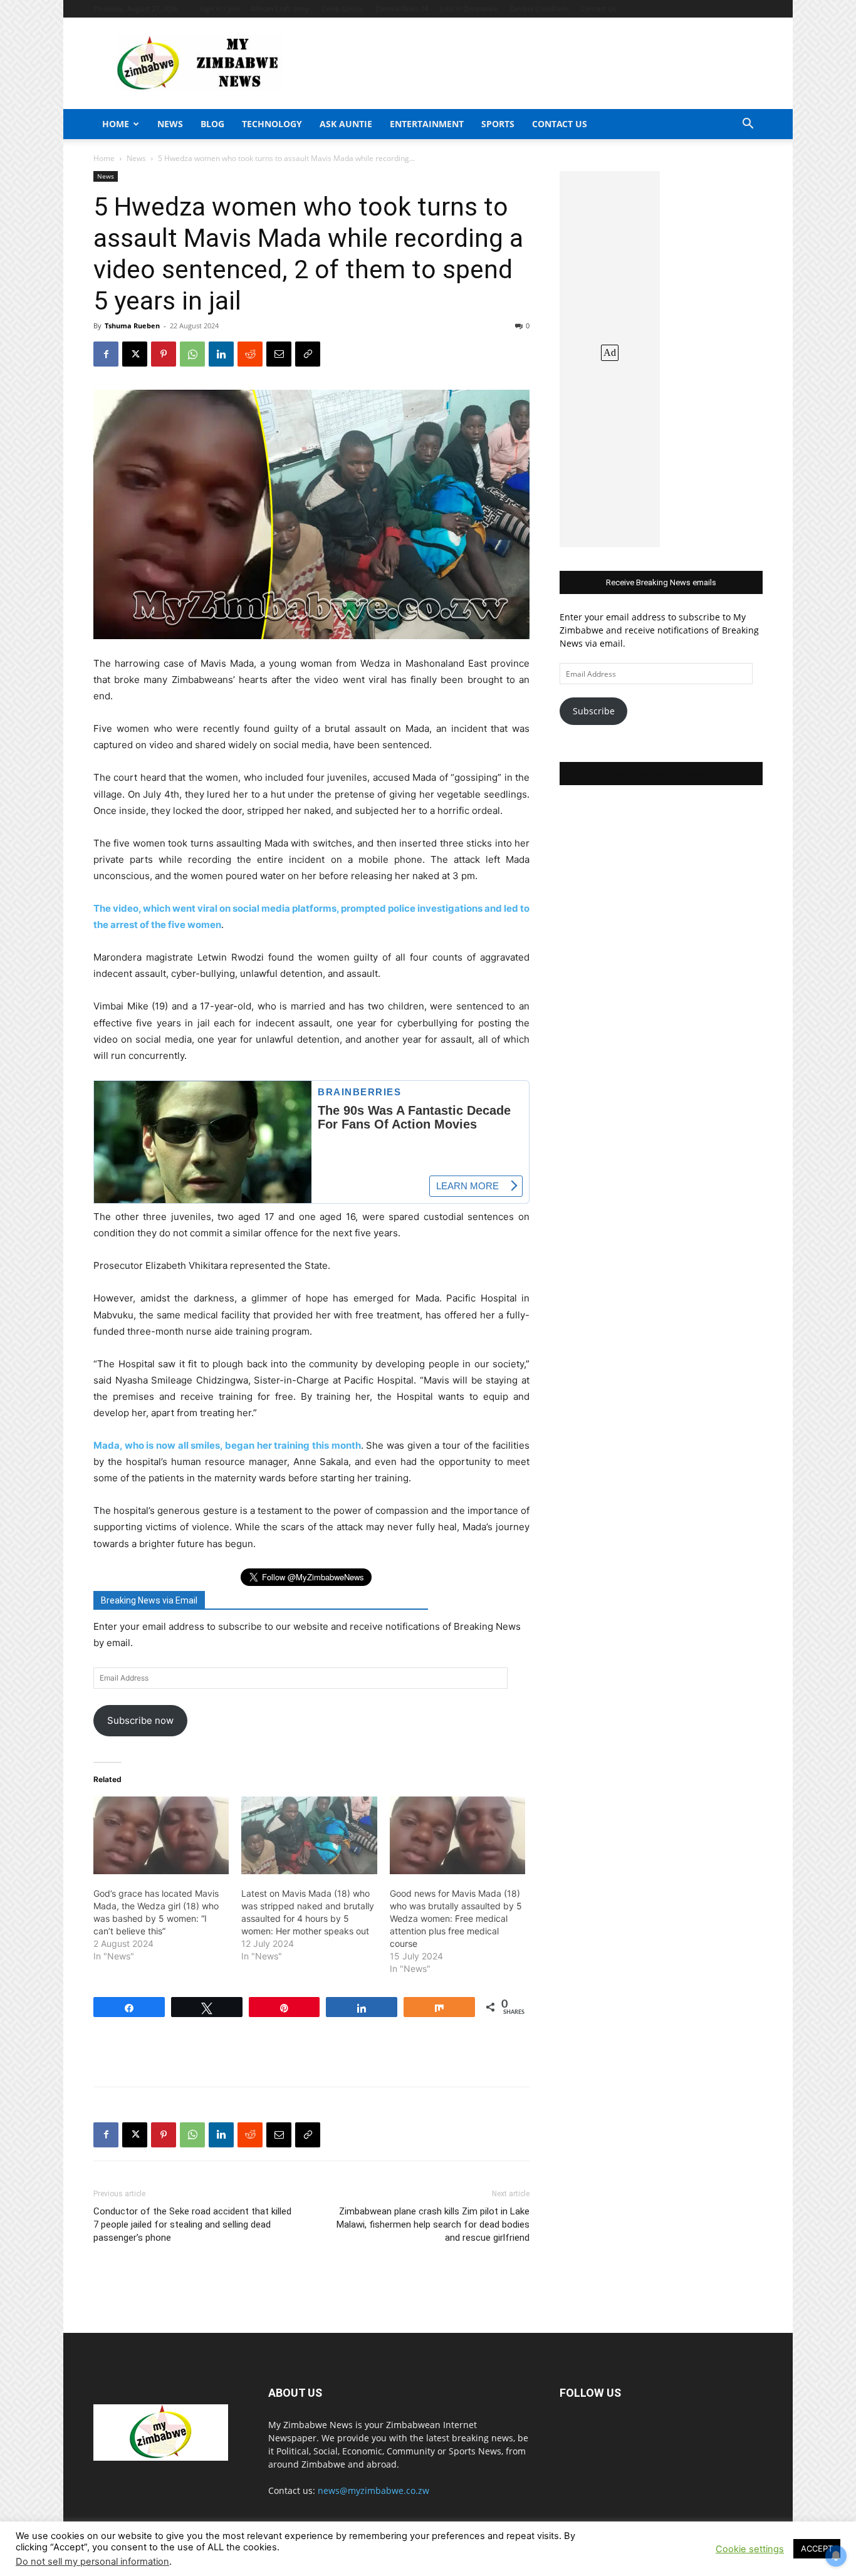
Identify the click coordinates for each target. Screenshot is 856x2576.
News (170, 124)
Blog (212, 124)
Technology (272, 124)
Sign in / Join (220, 8)
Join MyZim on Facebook (661, 774)
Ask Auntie (346, 124)
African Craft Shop (280, 8)
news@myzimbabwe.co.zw (373, 2490)
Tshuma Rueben (132, 326)
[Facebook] (106, 354)
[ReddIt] (250, 354)
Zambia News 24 (402, 8)
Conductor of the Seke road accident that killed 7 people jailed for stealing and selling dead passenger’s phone (192, 2224)
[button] (748, 125)
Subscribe (594, 711)
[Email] (279, 354)
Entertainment (427, 124)
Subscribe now (140, 1720)
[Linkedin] (221, 354)
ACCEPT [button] (817, 2548)
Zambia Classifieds (539, 8)
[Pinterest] (164, 354)
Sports (498, 124)
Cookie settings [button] (750, 2549)
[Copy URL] (308, 354)
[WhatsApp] (192, 354)
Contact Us (598, 8)
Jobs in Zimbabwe (469, 8)
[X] (135, 354)
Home (116, 124)
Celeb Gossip (342, 8)
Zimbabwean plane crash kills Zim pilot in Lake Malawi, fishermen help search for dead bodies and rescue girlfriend (433, 2224)
